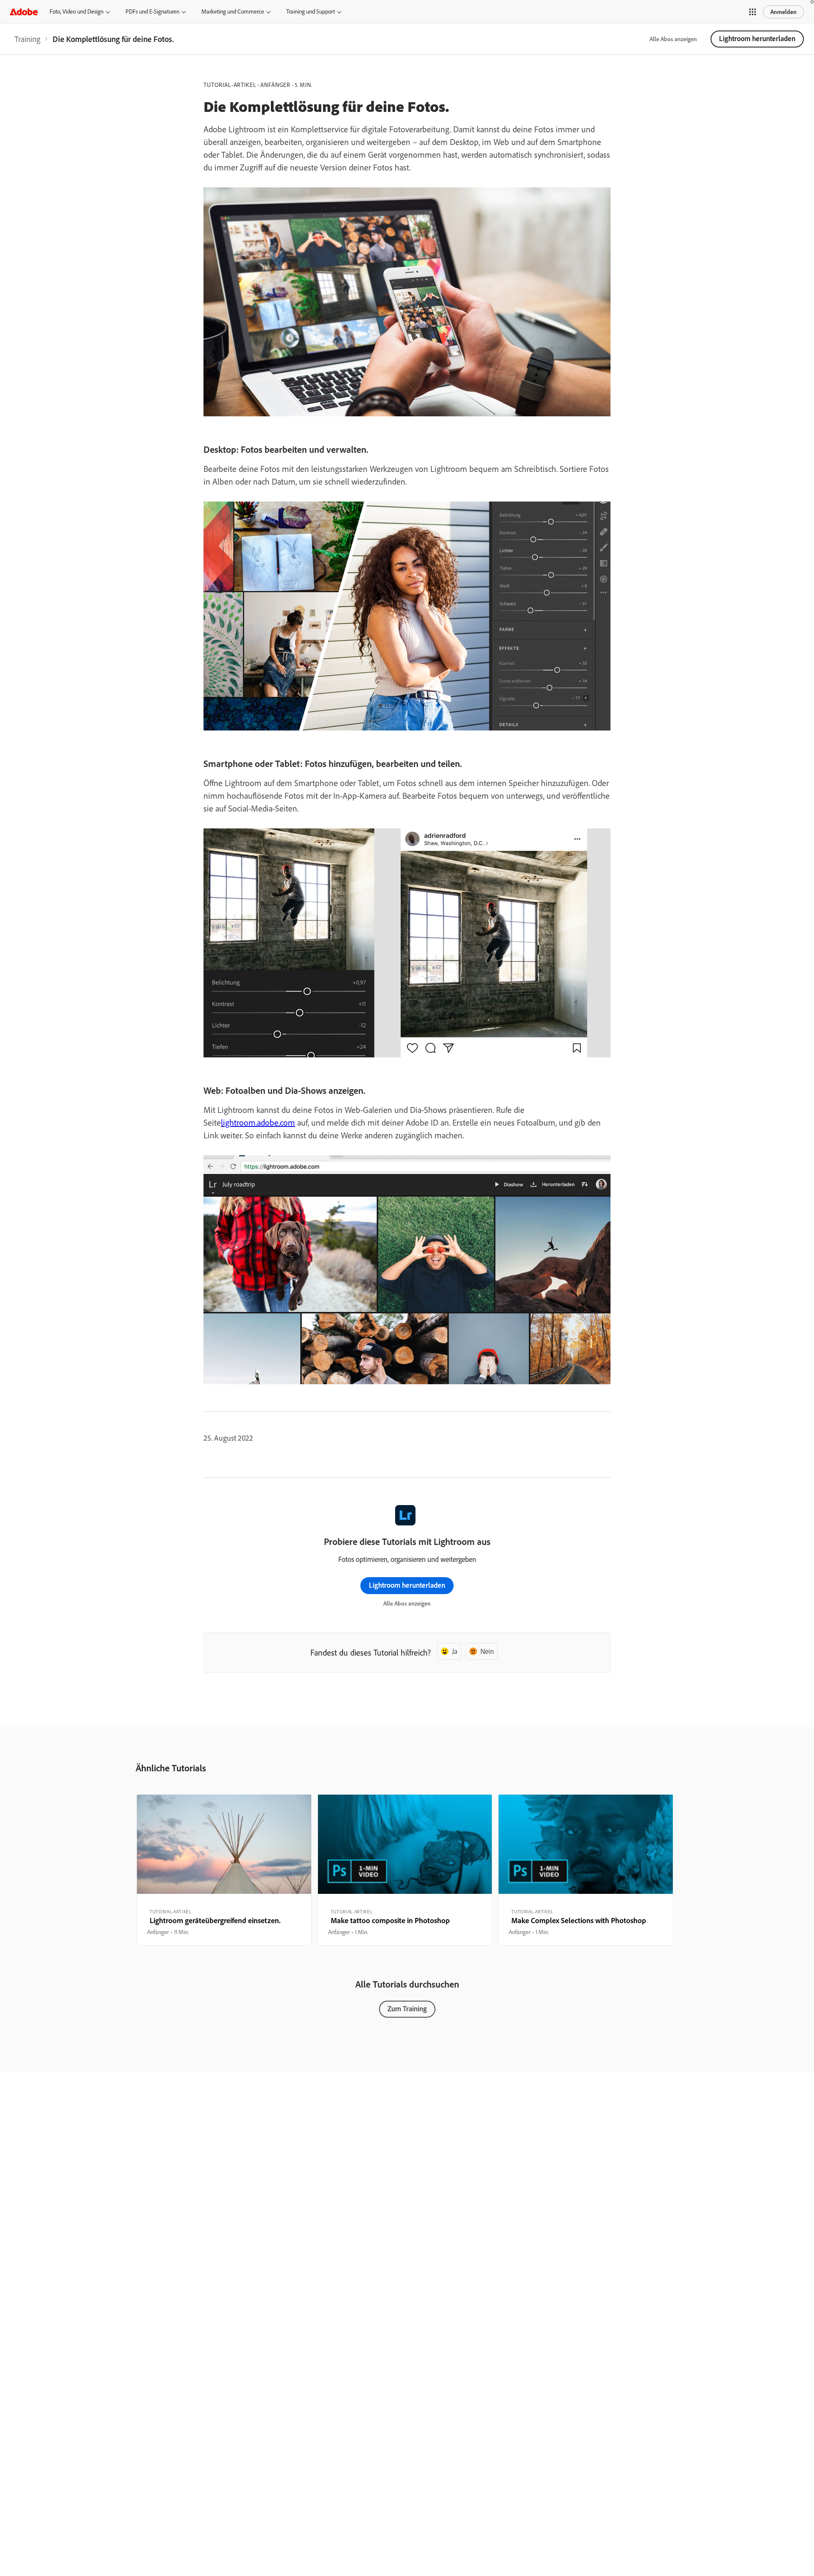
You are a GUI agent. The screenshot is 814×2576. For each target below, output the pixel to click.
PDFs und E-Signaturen (152, 11)
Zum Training (407, 2009)
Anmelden (783, 12)
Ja (455, 1651)
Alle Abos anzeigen (673, 39)
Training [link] (27, 39)
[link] (27, 39)
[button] (753, 12)
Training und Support (311, 11)
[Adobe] (24, 12)
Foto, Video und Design (77, 11)
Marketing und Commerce (233, 11)
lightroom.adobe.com (258, 1122)
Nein (487, 1651)
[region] (224, 1870)
